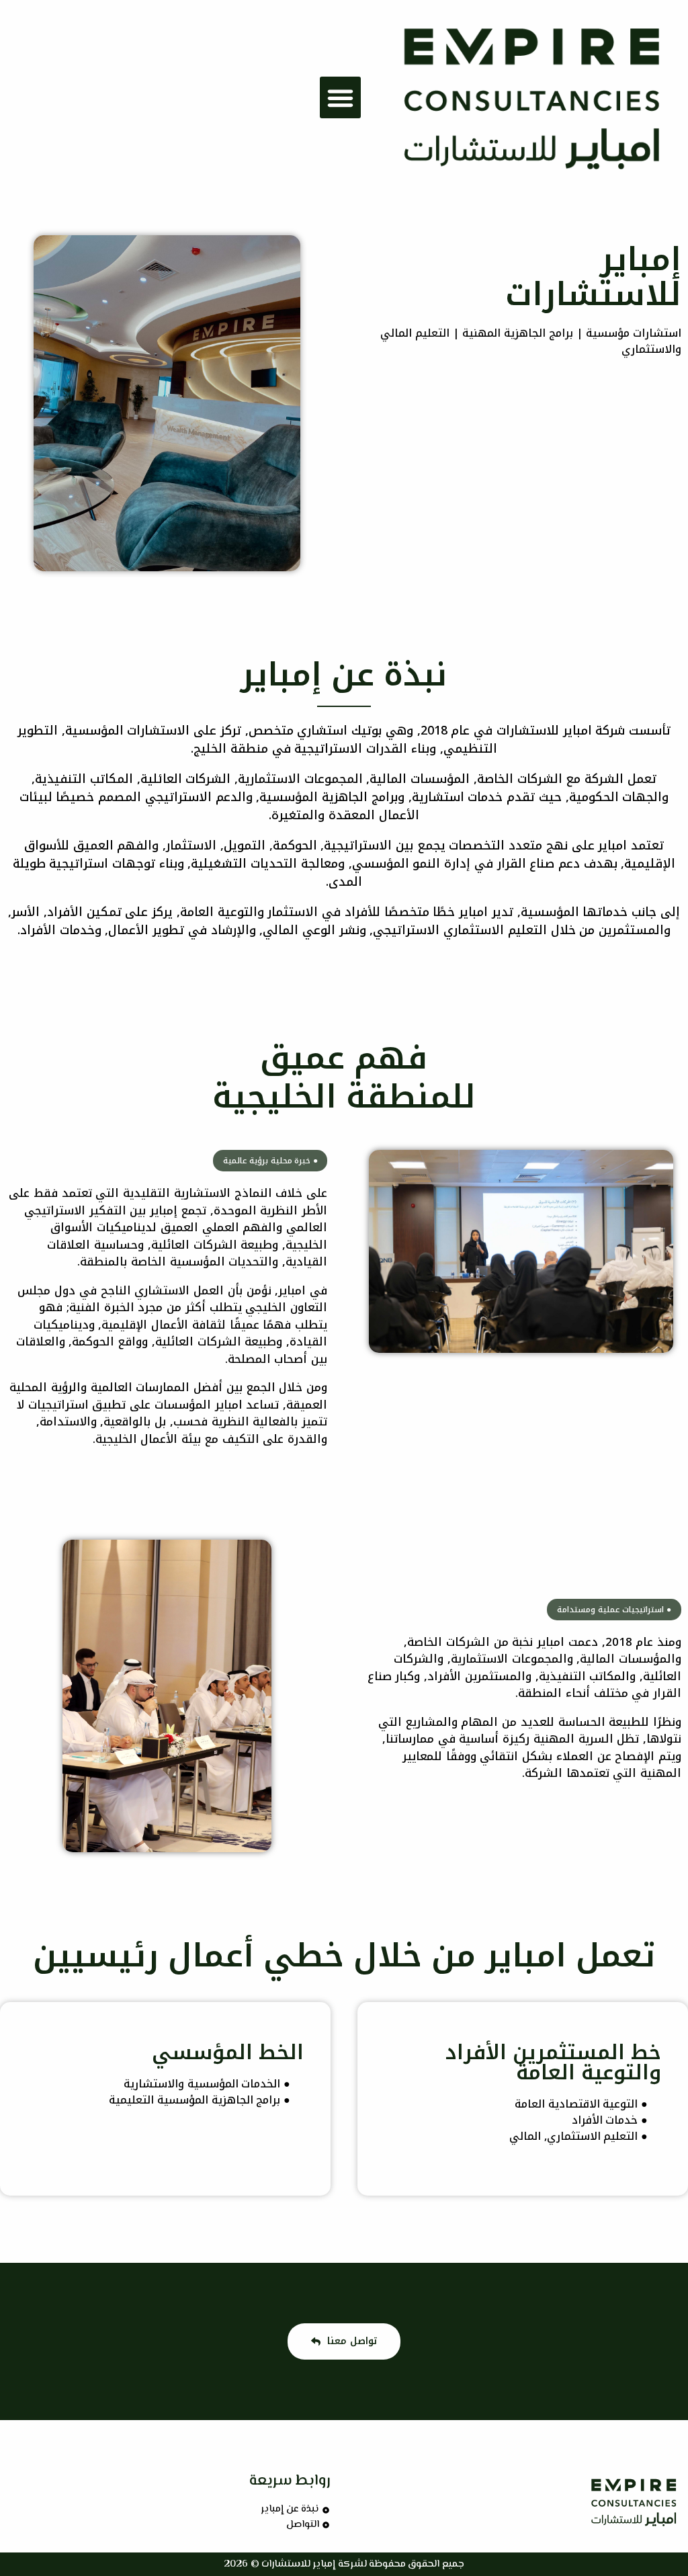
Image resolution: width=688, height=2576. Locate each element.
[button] (341, 97)
